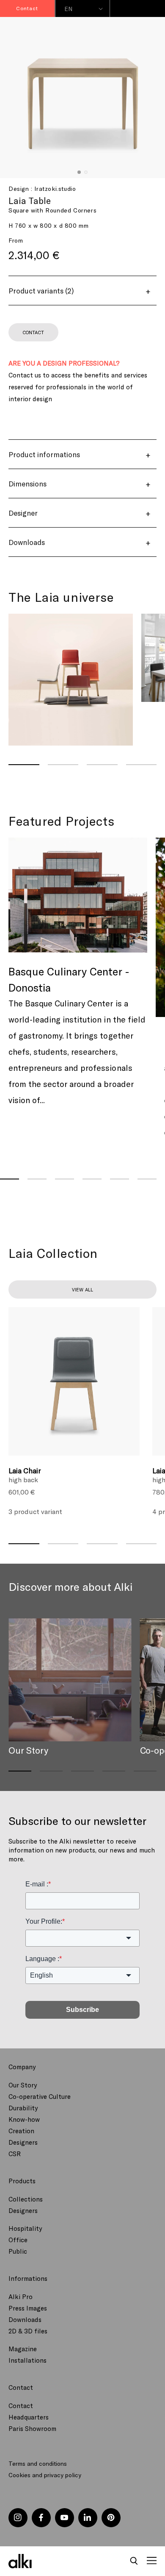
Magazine (23, 2349)
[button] (134, 2561)
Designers (23, 2142)
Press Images (28, 2308)
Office (18, 2240)
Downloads (25, 2319)
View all (82, 1289)
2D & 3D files (28, 2331)
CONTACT (33, 332)
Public (18, 2251)
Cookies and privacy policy (45, 2475)
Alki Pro (21, 2297)
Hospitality (25, 2228)
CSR (15, 2154)
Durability (23, 2108)
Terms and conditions (38, 2463)
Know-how (24, 2119)
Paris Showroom (32, 2428)
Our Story (23, 2085)
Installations (27, 2360)
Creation (21, 2131)
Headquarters (29, 2417)
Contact (21, 2406)
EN (69, 9)
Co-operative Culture (40, 2096)
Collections (26, 2199)
